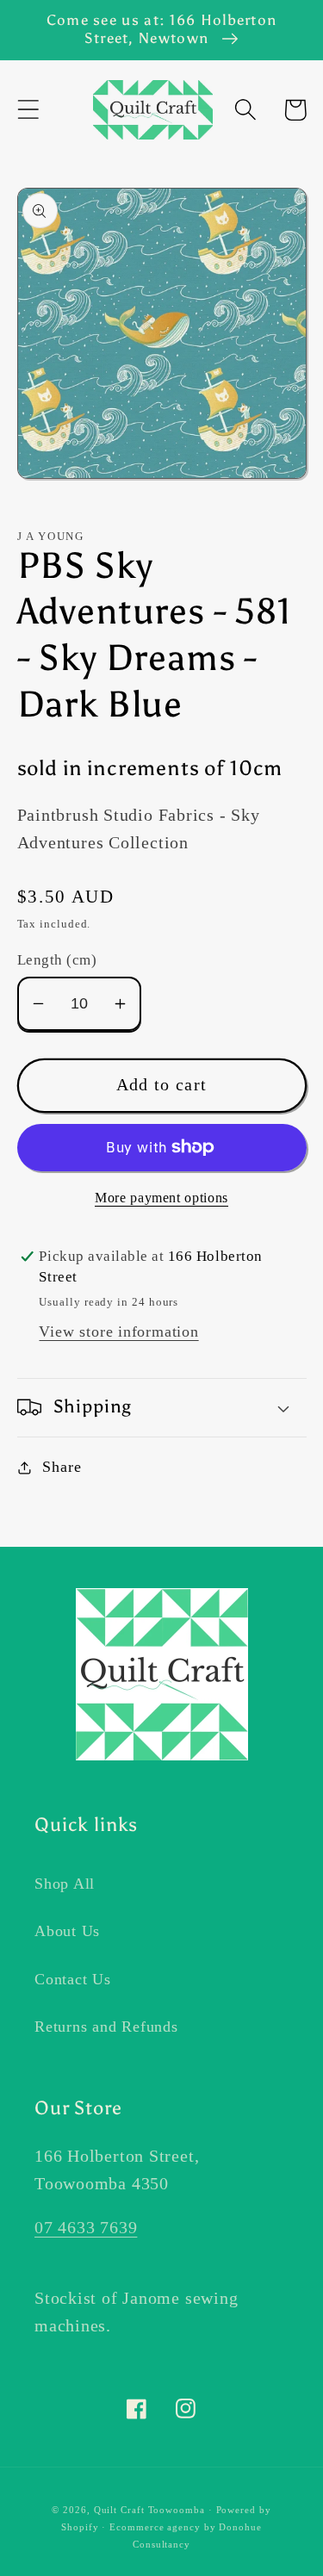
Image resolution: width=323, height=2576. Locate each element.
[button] (28, 110)
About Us (67, 1931)
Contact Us (73, 1979)
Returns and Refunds (106, 2027)
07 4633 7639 (86, 2228)
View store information (118, 1331)
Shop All (65, 1884)
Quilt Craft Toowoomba (149, 2510)
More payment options (161, 1198)
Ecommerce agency (155, 2527)
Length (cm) (57, 960)
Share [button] (62, 1467)
